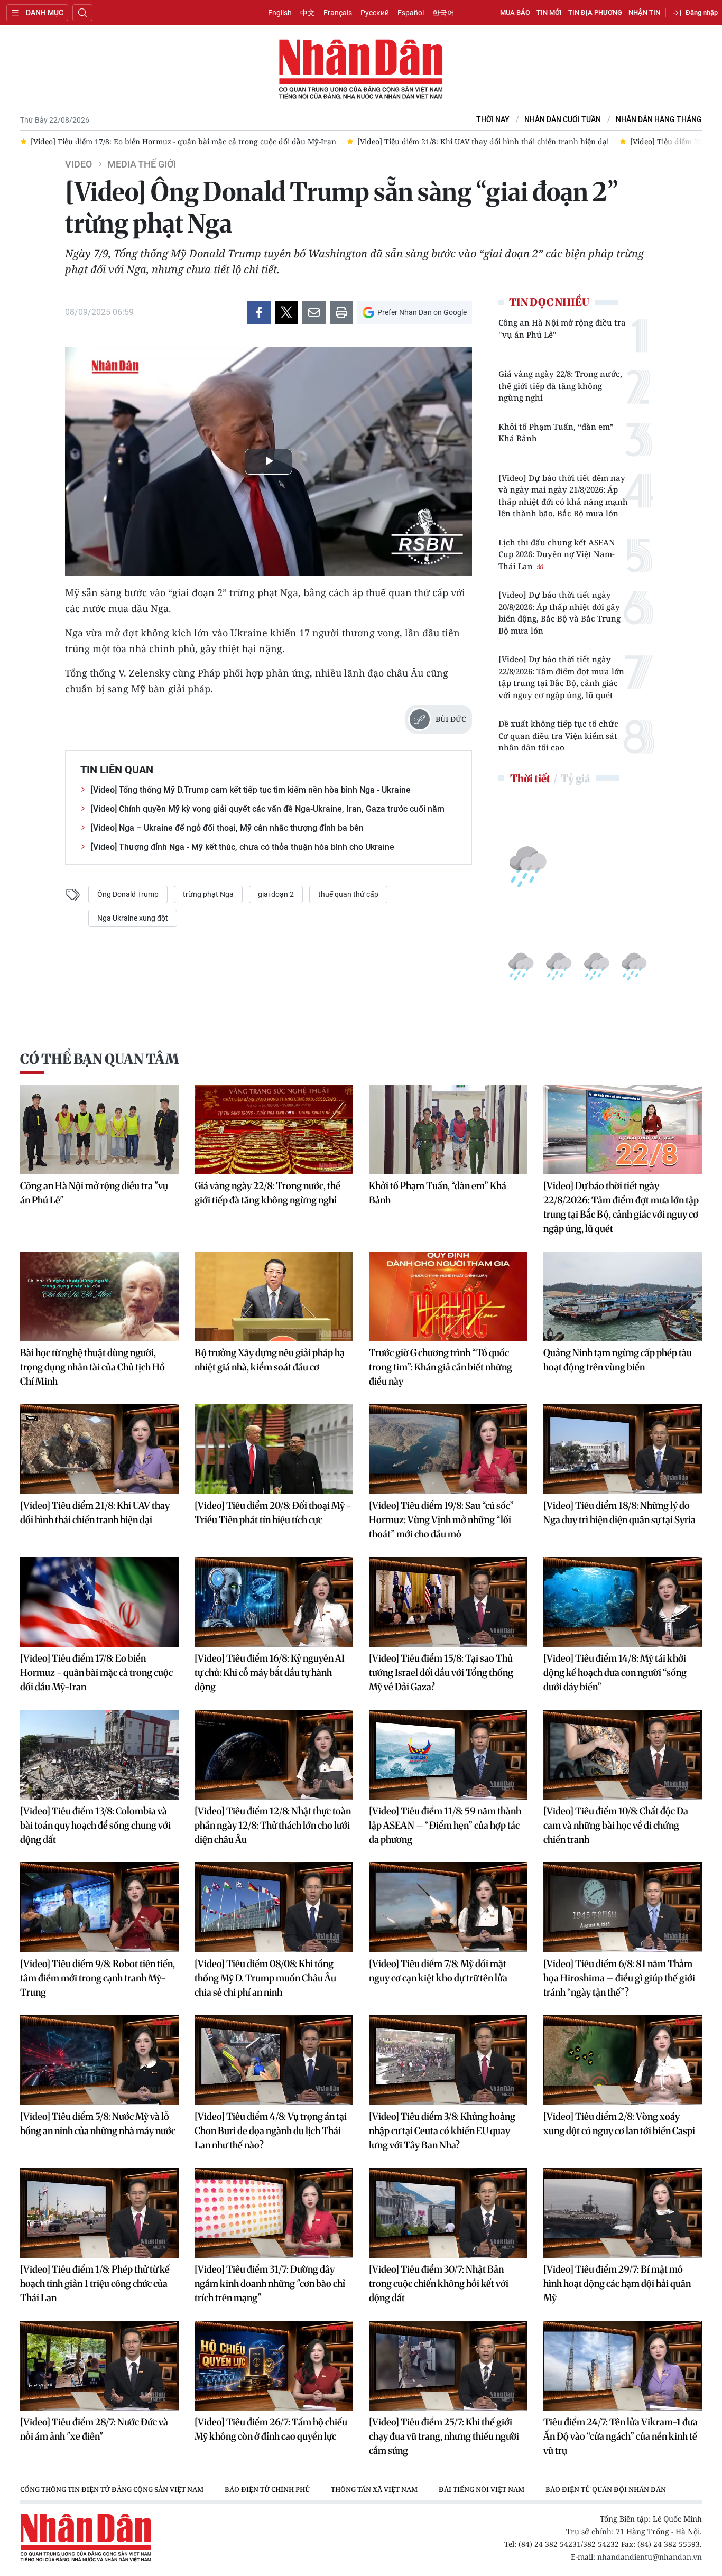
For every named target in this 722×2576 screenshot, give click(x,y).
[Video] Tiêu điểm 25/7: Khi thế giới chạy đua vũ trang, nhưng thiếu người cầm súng (444, 2436)
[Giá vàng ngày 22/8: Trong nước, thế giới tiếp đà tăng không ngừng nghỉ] (274, 1129)
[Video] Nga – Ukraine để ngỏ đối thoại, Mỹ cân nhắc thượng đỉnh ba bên (227, 828)
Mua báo (515, 12)
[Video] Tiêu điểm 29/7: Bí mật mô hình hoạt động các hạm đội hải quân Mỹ (617, 2283)
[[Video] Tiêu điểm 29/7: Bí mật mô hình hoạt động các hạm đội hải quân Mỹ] (623, 2213)
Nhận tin (644, 12)
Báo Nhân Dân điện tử (361, 70)
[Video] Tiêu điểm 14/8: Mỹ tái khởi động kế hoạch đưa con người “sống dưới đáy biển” (615, 1672)
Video (78, 164)
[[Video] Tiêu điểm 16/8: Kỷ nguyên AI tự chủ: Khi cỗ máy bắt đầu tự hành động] (274, 1602)
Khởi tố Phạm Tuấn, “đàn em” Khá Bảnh (556, 433)
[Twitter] (286, 312)
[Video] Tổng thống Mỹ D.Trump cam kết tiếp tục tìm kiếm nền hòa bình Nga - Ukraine (251, 790)
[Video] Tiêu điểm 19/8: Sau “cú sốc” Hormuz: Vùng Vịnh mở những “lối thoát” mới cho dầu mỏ (441, 1520)
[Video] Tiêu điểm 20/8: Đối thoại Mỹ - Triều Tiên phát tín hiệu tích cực (273, 1513)
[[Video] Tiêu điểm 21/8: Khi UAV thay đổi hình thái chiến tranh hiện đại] (99, 1449)
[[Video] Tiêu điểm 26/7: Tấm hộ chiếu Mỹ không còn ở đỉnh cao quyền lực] (274, 2366)
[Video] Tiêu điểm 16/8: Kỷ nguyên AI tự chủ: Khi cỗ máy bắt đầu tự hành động (270, 1672)
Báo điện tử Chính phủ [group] (267, 2489)
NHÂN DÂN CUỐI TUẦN (563, 120)
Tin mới (549, 12)
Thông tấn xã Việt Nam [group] (374, 2489)
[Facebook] (259, 312)
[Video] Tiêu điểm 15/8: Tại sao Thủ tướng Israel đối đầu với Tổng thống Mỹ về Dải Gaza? (441, 1672)
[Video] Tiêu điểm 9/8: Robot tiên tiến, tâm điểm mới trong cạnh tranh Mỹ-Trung (98, 1978)
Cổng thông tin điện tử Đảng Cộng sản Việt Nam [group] (112, 2489)
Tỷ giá (575, 778)
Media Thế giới (142, 164)
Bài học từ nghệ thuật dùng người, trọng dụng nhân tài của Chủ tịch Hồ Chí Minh (92, 1367)
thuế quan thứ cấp (348, 894)
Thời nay (493, 120)
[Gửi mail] (314, 312)
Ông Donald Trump (128, 894)
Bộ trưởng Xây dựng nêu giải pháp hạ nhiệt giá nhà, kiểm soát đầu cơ (270, 1360)
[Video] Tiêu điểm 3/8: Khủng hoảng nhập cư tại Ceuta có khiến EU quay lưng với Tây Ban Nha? (442, 2131)
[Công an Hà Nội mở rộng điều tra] (99, 1129)
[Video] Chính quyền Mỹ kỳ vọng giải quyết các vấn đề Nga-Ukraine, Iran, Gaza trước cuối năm (268, 809)
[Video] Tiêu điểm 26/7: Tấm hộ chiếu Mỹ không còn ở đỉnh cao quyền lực (271, 2429)
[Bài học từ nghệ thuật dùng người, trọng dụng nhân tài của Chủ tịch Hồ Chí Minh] (99, 1296)
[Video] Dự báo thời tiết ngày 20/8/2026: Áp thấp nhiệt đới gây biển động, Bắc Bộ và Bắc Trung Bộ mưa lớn (559, 613)
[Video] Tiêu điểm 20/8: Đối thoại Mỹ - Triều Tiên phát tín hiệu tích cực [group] (438, 141)
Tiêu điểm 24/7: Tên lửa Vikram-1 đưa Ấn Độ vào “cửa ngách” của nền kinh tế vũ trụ (621, 2436)
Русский (375, 13)
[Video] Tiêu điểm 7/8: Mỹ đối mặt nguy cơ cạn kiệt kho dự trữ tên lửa (438, 1971)
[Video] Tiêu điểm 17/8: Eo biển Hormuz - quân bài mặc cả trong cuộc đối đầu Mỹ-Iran (96, 1672)
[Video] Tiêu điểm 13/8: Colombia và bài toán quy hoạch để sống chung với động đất (95, 1825)
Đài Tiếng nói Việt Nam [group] (482, 2489)
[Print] (341, 312)
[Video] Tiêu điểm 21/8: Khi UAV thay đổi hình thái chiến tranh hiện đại (95, 1513)
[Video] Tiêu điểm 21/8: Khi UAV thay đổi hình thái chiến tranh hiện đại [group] (168, 141)
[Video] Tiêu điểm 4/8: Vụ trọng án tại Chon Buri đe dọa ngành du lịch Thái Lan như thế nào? (271, 2131)
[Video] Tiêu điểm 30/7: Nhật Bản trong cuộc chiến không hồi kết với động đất (439, 2283)
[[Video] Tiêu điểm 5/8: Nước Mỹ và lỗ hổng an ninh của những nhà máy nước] (99, 2060)
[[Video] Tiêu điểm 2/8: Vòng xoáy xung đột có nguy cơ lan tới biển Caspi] (623, 2060)
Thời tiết (530, 778)
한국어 (443, 13)
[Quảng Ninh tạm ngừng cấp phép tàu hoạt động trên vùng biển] (623, 1296)
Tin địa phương (595, 12)
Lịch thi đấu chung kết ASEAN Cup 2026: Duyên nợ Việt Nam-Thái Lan (557, 554)
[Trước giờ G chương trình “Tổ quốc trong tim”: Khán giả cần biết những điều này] (448, 1296)
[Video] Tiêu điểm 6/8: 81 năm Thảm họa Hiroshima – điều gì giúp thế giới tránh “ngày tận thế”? (619, 1978)
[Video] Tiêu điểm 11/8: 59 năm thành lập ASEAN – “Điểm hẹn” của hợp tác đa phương (445, 1825)
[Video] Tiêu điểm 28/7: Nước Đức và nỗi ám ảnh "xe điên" (94, 2429)
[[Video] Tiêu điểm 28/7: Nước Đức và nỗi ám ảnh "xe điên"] (99, 2366)
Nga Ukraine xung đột (133, 918)
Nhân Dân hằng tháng (659, 120)
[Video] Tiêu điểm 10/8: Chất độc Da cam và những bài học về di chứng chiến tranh (616, 1825)
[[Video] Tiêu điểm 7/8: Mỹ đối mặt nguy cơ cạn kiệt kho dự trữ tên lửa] (448, 1907)
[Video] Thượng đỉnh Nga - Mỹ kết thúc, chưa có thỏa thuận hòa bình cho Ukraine (243, 847)
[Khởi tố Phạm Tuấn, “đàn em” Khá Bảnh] (448, 1129)
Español (411, 13)
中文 (308, 13)
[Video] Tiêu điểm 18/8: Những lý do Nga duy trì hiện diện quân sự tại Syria (619, 1513)
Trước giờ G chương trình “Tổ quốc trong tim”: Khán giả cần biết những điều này (441, 1367)
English (280, 13)
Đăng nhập (702, 12)
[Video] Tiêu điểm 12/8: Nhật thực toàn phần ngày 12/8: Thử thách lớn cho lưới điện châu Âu (273, 1825)
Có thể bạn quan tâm (99, 1059)
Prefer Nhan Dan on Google (422, 312)
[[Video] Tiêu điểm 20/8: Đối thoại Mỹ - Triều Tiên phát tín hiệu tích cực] (274, 1449)
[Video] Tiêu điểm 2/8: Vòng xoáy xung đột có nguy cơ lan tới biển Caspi (619, 2124)
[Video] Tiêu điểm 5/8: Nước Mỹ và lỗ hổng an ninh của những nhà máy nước (98, 2124)
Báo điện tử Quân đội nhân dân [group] (606, 2489)
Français (338, 13)
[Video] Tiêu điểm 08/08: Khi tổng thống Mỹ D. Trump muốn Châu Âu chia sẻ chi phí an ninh (265, 1978)
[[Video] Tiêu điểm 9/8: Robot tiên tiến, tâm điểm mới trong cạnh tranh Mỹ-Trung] (99, 1907)
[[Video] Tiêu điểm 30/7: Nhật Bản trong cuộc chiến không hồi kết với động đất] (448, 2213)
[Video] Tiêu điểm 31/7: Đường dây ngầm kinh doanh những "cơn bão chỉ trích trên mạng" (270, 2283)
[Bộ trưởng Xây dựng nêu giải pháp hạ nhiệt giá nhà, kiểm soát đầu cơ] (274, 1296)
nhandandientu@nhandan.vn (650, 2557)
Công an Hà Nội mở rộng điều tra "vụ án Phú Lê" (562, 328)
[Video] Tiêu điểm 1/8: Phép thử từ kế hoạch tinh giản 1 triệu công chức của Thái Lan (95, 2283)
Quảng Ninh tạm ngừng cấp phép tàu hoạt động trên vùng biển (618, 1360)
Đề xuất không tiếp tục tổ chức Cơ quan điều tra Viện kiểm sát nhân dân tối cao (558, 735)
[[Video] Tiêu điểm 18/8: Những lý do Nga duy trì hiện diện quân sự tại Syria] (623, 1449)
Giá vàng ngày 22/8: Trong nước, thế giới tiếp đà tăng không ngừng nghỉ (560, 386)
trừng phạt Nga (208, 894)
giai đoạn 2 (276, 894)
